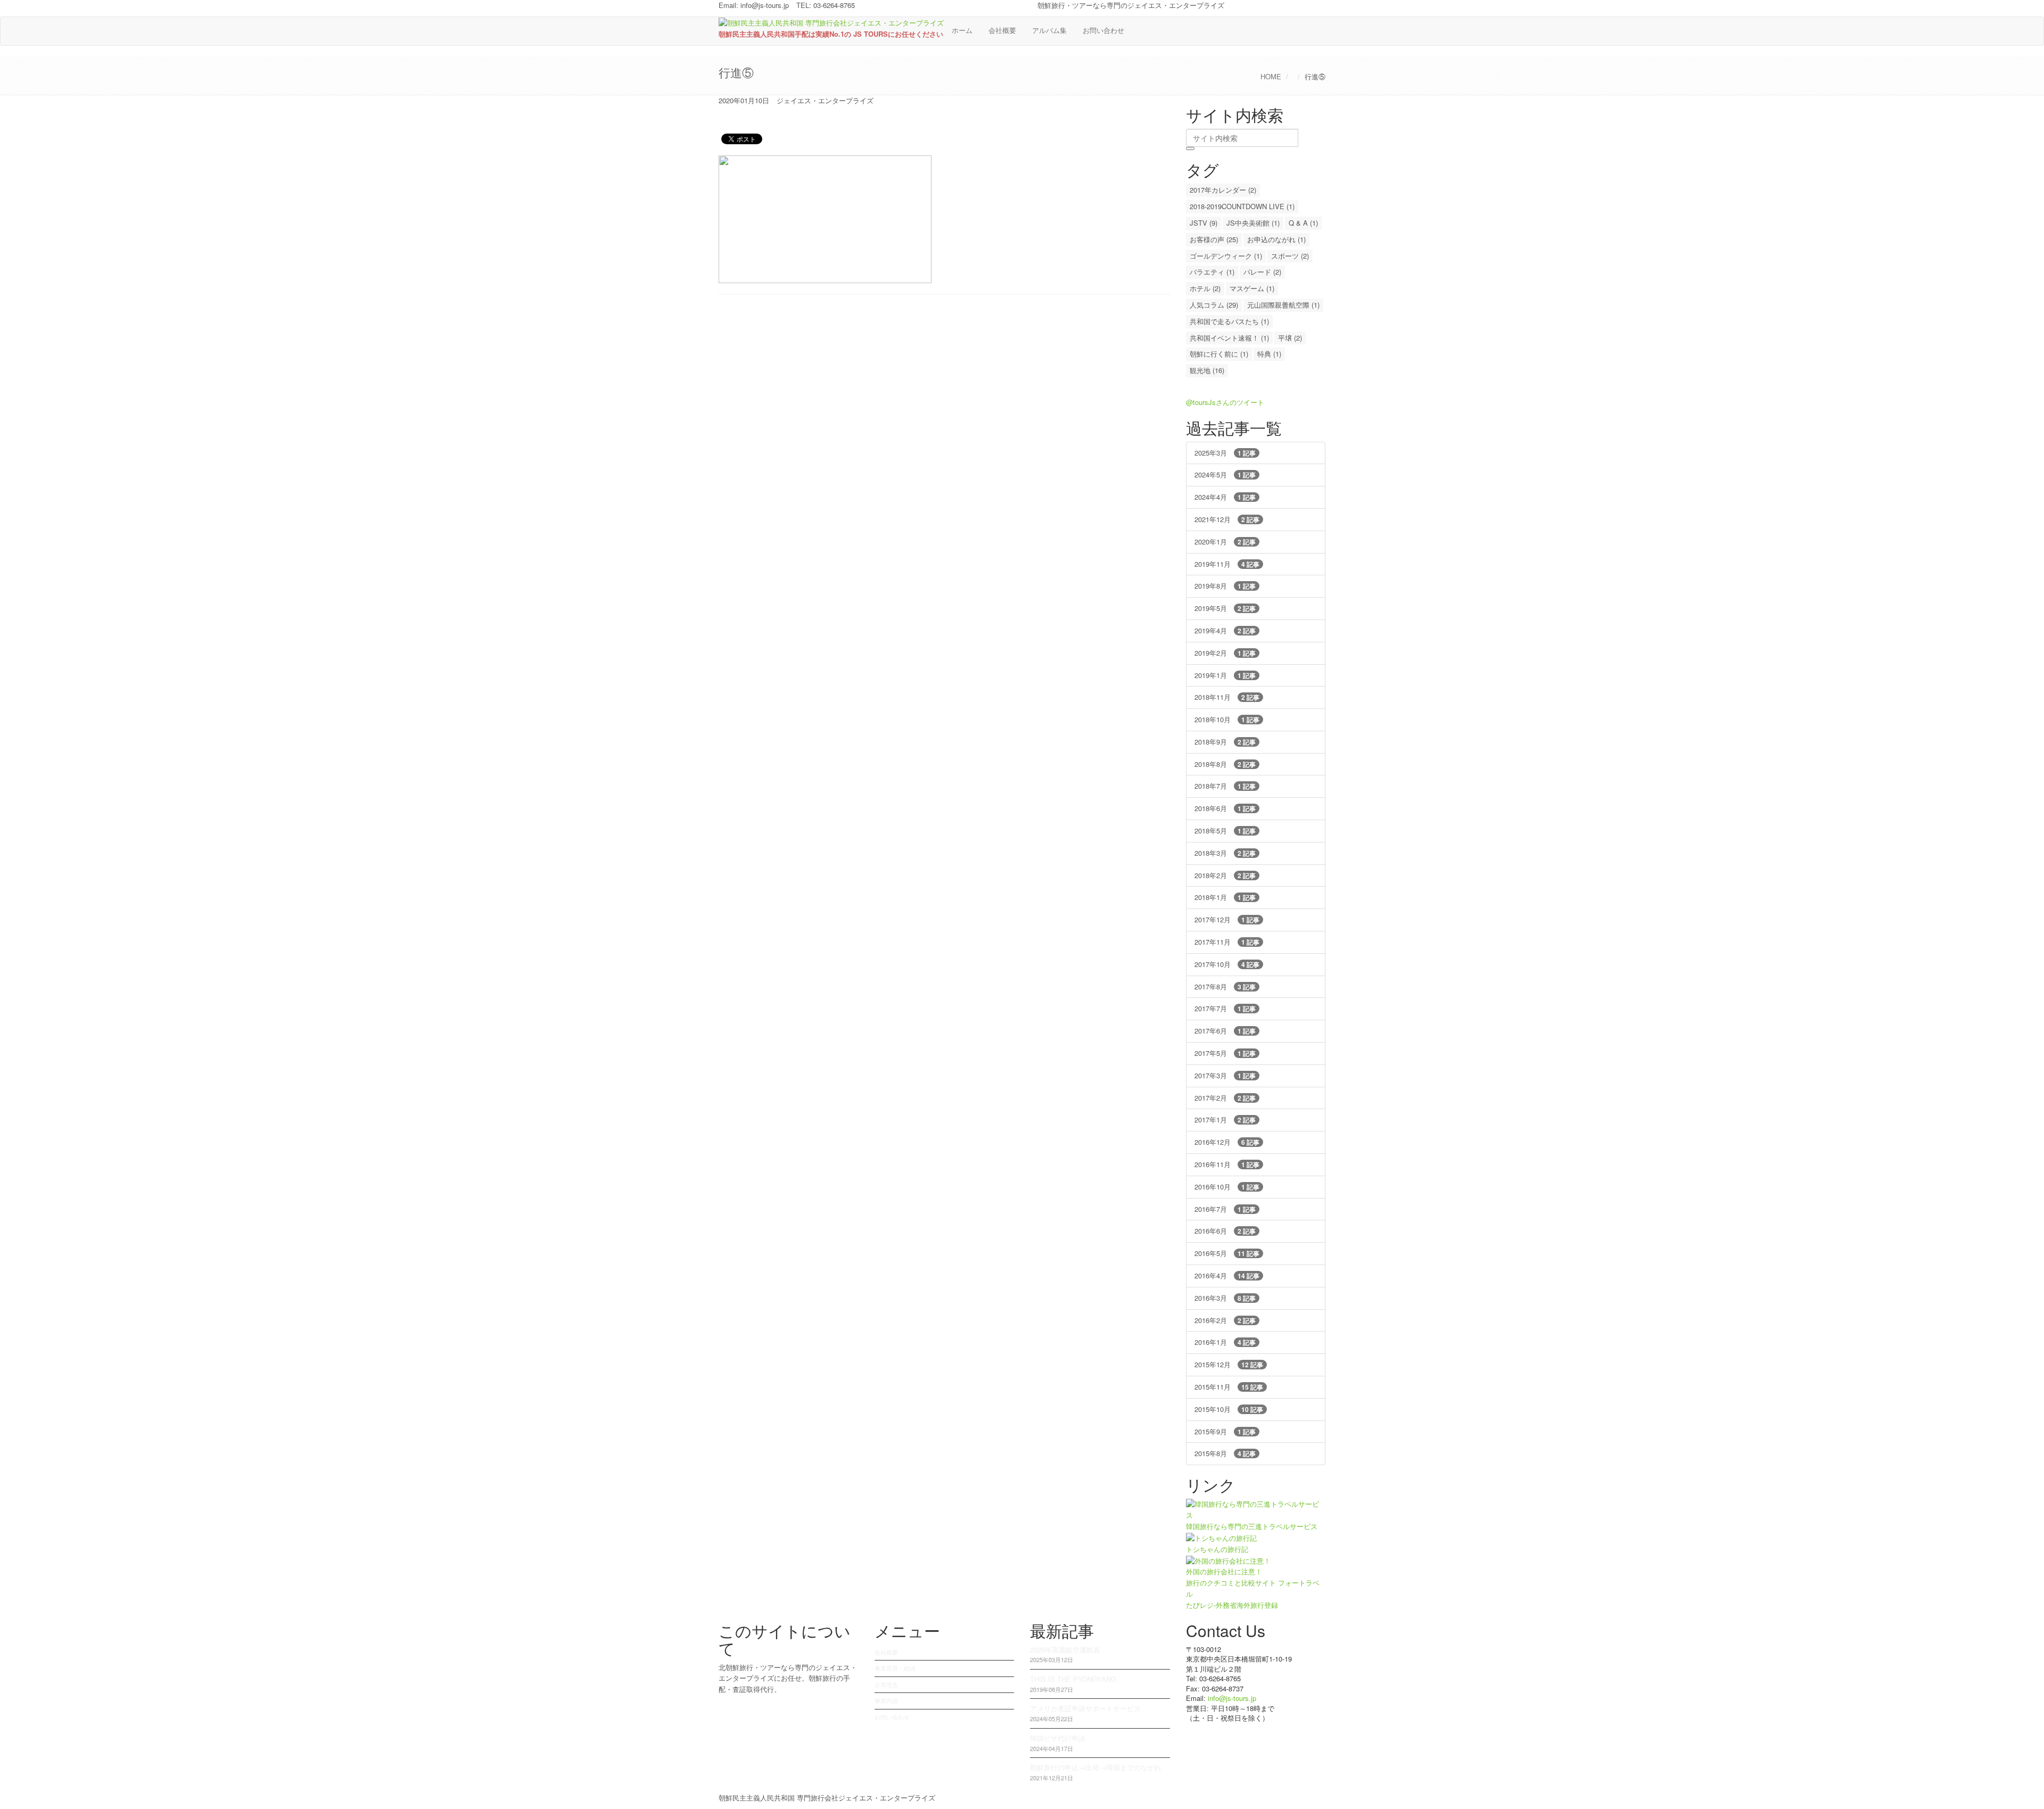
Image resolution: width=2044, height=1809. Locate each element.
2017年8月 (1225, 986)
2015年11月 (1229, 1387)
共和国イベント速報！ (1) (1229, 338)
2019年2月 (1225, 653)
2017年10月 (1227, 964)
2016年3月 (1225, 1298)
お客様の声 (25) (1214, 239)
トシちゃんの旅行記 (1217, 1549)
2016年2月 (1225, 1320)
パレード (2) (1262, 272)
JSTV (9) (1204, 223)
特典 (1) (1269, 354)
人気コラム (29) (1214, 305)
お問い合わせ (1103, 30)
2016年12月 (1227, 1142)
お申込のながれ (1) (1276, 239)
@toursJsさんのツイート (1225, 402)
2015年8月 (1225, 1453)
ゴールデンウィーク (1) (1226, 256)
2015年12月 (1229, 1364)
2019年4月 (1225, 630)
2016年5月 (1227, 1253)
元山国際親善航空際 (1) (1283, 305)
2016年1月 (1225, 1342)
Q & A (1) (1303, 223)
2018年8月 (1225, 764)
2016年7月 (1225, 1209)
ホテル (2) (1205, 288)
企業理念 (886, 1684)
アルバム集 (1049, 30)
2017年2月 (1225, 1098)
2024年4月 (1225, 497)
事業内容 (886, 1700)
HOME (1271, 76)
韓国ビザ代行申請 (1058, 1738)
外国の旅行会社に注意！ (1224, 1571)
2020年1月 (1225, 542)
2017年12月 (1227, 919)
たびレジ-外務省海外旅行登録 (1232, 1605)
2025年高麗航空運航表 (1065, 1650)
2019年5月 (1225, 608)
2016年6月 (1225, 1231)
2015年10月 (1229, 1409)
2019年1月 (1225, 675)
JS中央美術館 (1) (1253, 223)
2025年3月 (1225, 453)
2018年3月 (1225, 853)
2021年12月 (1227, 519)
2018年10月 (1227, 719)
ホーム (962, 30)
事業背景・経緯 (895, 1668)
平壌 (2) (1290, 338)
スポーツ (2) (1290, 256)
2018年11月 (1227, 697)
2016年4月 (1227, 1275)
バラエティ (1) (1212, 272)
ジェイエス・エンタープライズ (825, 100)
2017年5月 (1225, 1053)
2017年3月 (1225, 1075)
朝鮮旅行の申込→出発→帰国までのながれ (1096, 1767)
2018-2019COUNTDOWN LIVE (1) (1242, 206)
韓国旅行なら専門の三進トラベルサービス (1252, 1526)
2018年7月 (1225, 786)
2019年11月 (1227, 564)
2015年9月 (1225, 1431)
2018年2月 (1225, 875)
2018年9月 (1225, 742)
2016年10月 (1227, 1187)
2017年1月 (1225, 1120)
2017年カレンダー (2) (1223, 190)
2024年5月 (1225, 474)
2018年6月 (1225, 808)
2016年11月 (1227, 1164)
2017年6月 (1225, 1031)
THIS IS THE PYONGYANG (1073, 1679)
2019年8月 (1225, 586)
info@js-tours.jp (765, 5)
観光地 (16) (1207, 370)
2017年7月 (1225, 1008)
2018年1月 (1225, 897)
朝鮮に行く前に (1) (1219, 354)
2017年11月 (1227, 942)
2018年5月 (1225, 831)
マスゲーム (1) (1252, 288)
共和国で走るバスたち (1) (1229, 321)
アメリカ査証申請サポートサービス (1085, 1708)
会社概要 (1002, 30)
